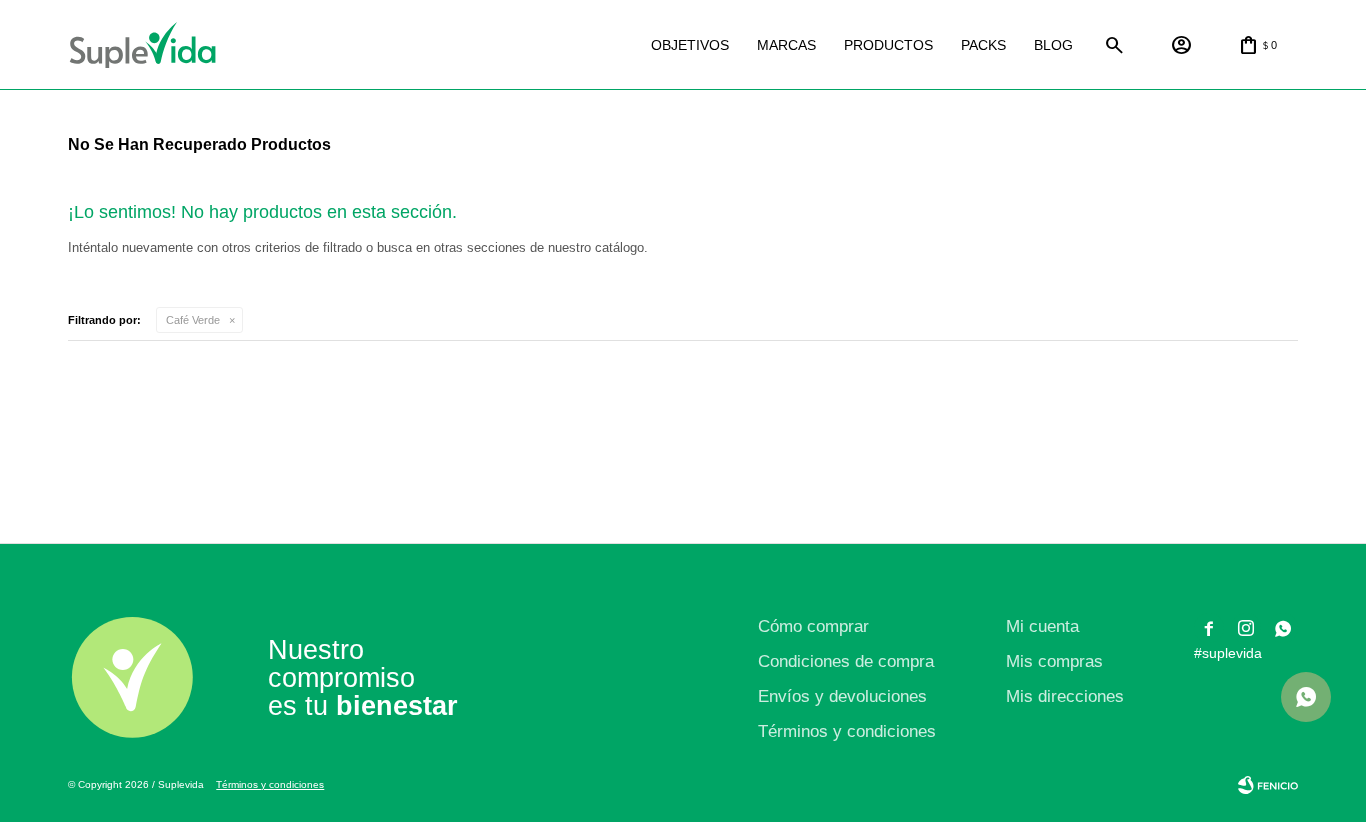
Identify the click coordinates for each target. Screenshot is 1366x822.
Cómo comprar (813, 626)
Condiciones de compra (846, 661)
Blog (1053, 45)
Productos (888, 45)
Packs (983, 45)
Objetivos (690, 45)
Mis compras (1054, 661)
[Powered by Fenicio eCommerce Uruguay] (1268, 785)
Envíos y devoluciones (842, 696)
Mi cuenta (1042, 626)
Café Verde (193, 320)
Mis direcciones (1065, 696)
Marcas (786, 45)
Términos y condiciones (847, 731)
